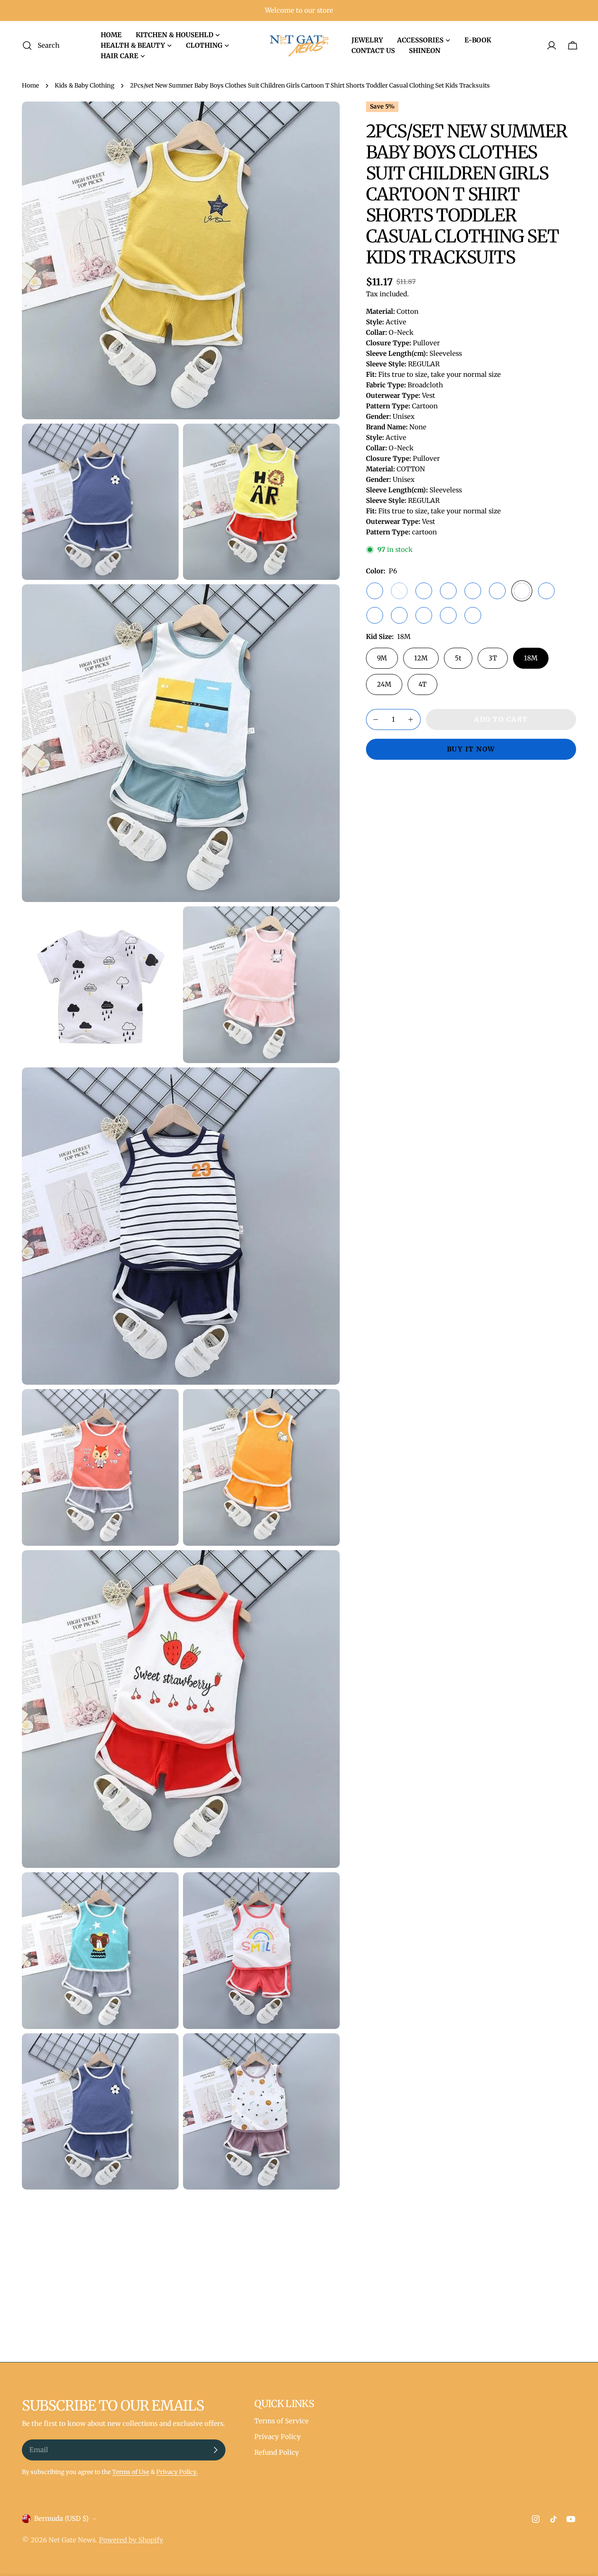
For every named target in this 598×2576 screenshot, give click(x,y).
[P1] (399, 591)
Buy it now (471, 749)
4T (422, 684)
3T (493, 658)
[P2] (424, 591)
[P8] (375, 615)
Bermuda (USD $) (61, 2518)
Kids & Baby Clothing (84, 86)
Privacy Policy (278, 2437)
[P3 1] (473, 615)
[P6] (522, 591)
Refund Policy (277, 2452)
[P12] (375, 591)
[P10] (424, 615)
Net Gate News (72, 2540)
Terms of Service (281, 2421)
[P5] (497, 591)
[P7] (546, 591)
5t (458, 658)
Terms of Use (131, 2472)
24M (384, 684)
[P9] (399, 615)
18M (531, 658)
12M (421, 658)
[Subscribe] (215, 2450)
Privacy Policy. (177, 2472)
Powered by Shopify (131, 2540)
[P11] (448, 615)
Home (30, 86)
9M (382, 658)
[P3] (448, 591)
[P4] (473, 591)
